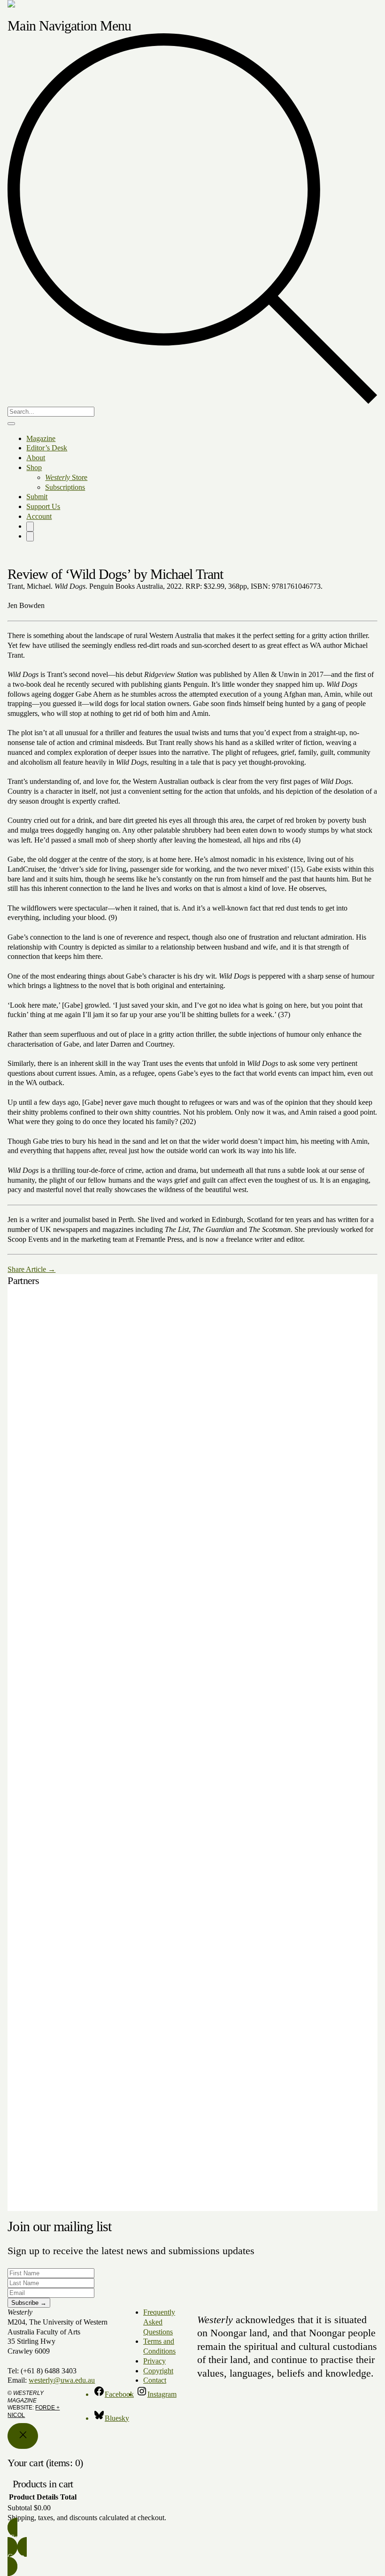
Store (66, 477)
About (36, 458)
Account (39, 516)
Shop (34, 467)
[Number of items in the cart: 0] (30, 527)
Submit (37, 497)
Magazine (41, 438)
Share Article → (31, 1269)
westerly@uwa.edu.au (62, 2380)
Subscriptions (65, 487)
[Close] (23, 2436)
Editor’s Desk (47, 448)
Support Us (43, 506)
